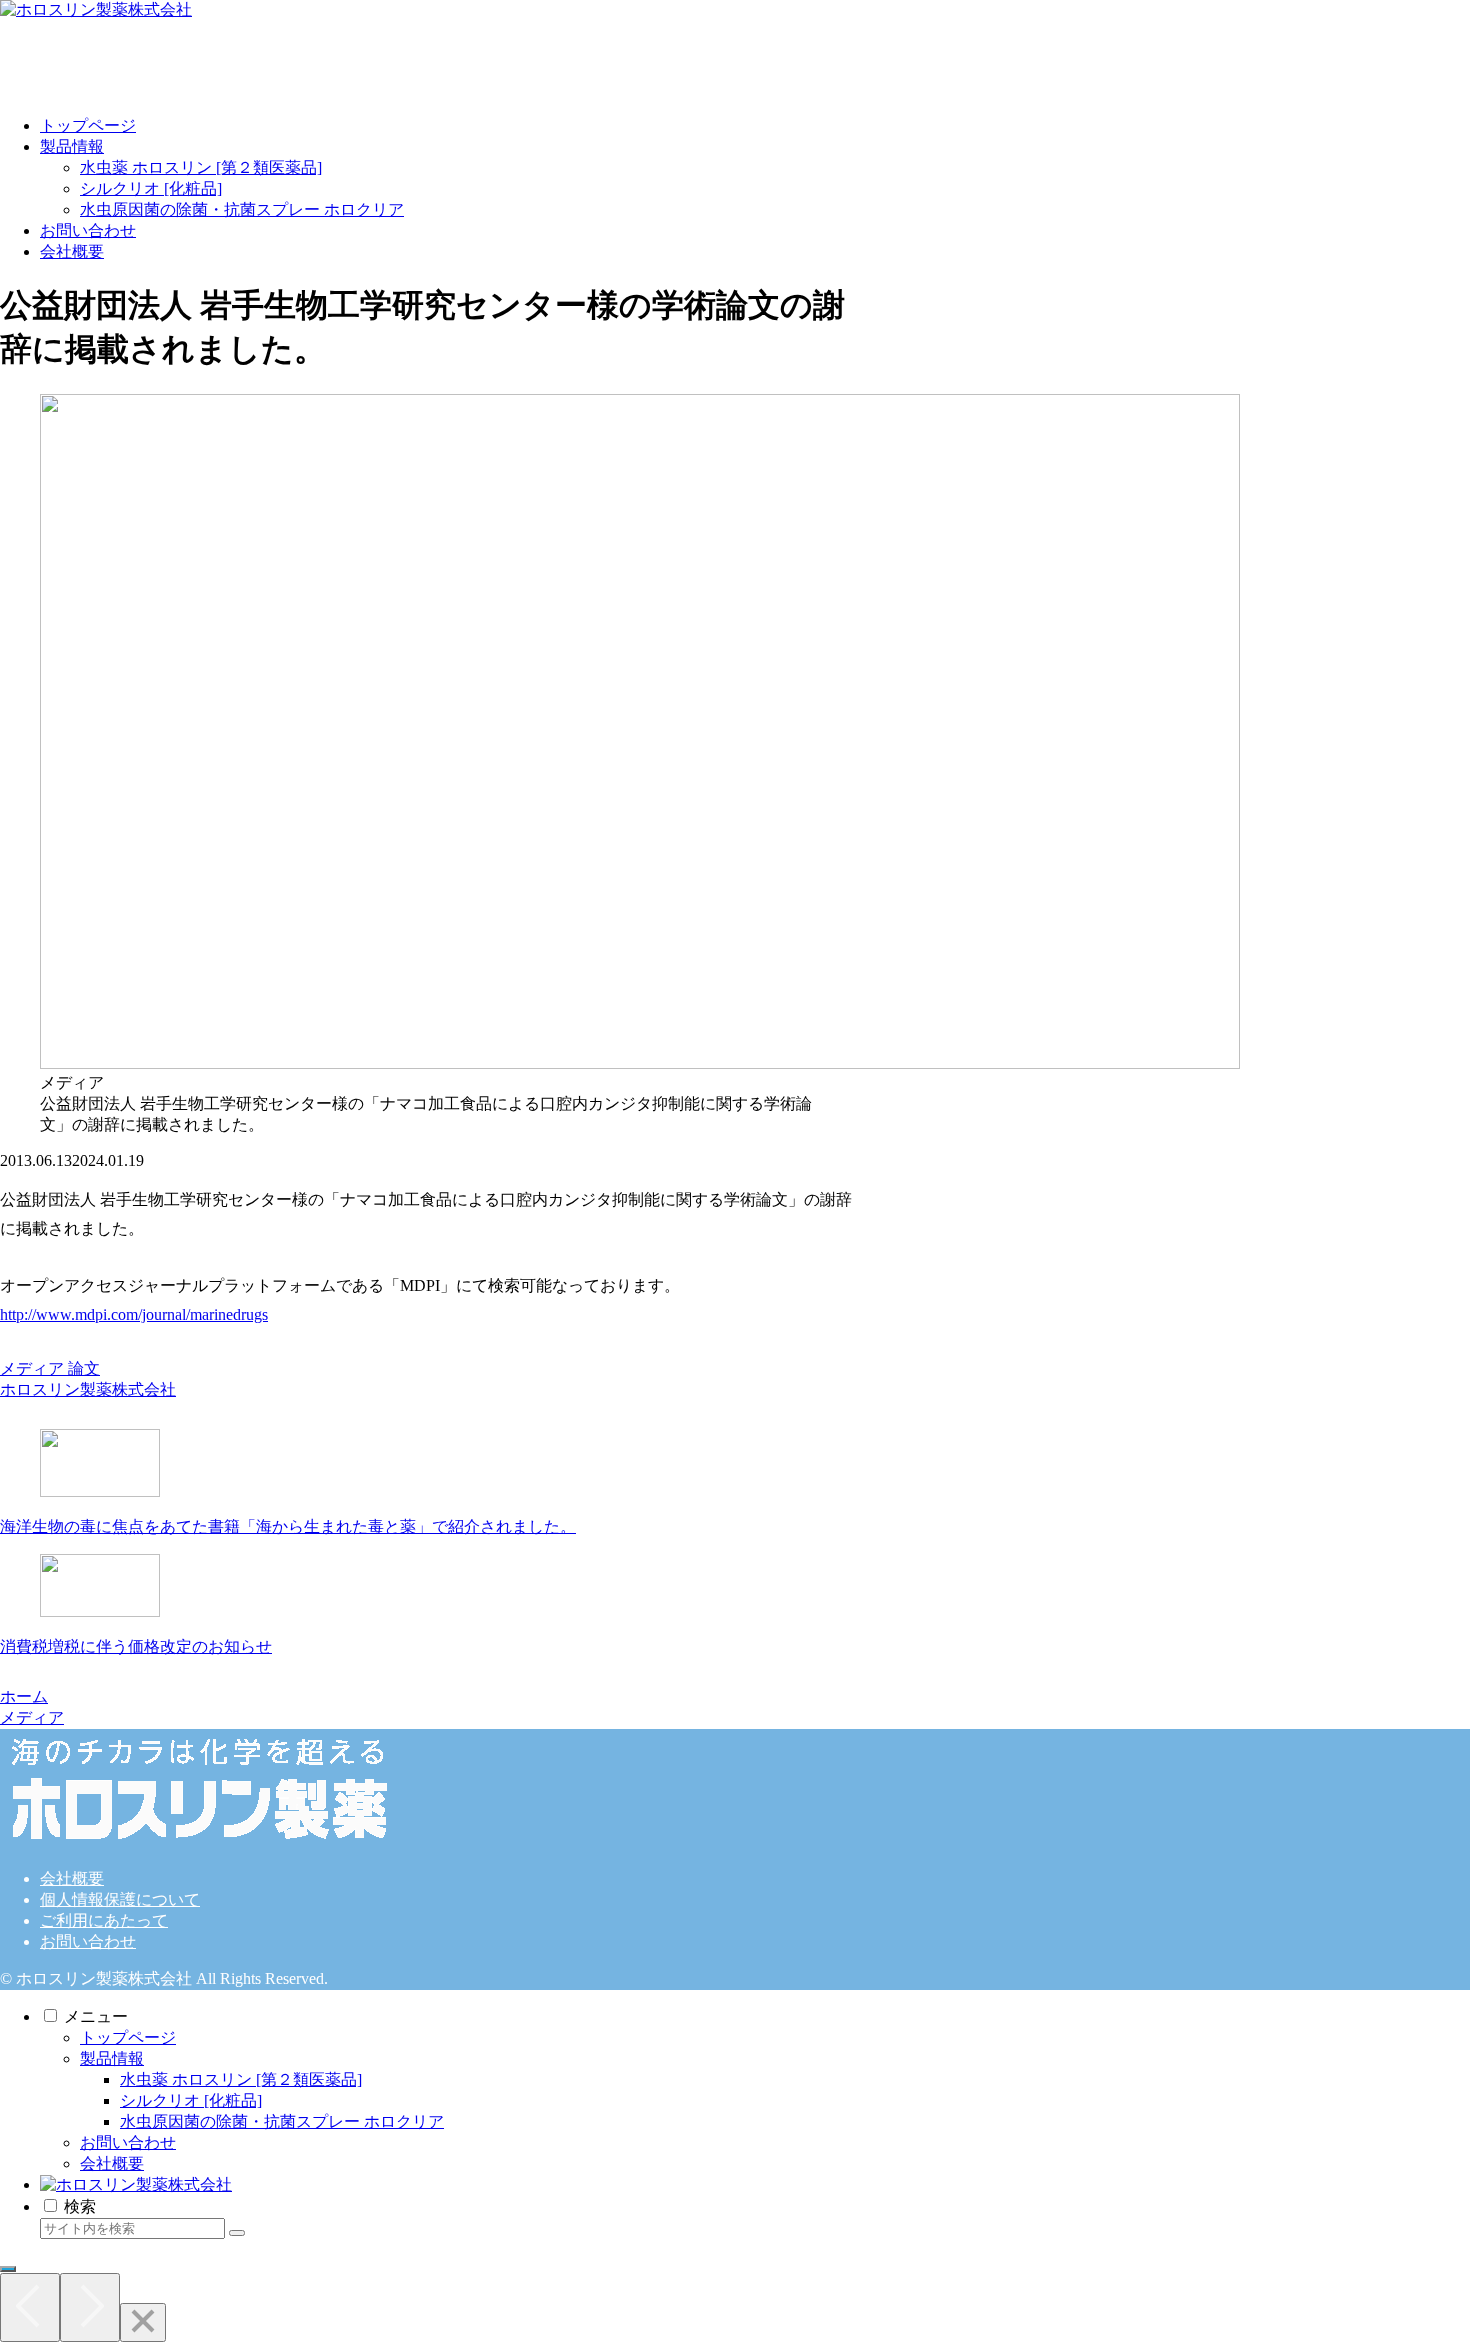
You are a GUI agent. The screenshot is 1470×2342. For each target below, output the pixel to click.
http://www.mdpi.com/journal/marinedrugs (134, 1314)
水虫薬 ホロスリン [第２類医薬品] (241, 2079)
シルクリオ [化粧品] (191, 2100)
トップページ (128, 2037)
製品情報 (112, 2058)
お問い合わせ (88, 1941)
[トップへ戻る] (8, 2269)
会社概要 (72, 1878)
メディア (32, 1368)
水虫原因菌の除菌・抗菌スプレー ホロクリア (282, 2121)
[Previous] (30, 2307)
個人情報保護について (120, 1899)
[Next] (90, 2307)
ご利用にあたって (104, 1920)
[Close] (143, 2322)
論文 (84, 1368)
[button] (237, 2233)
